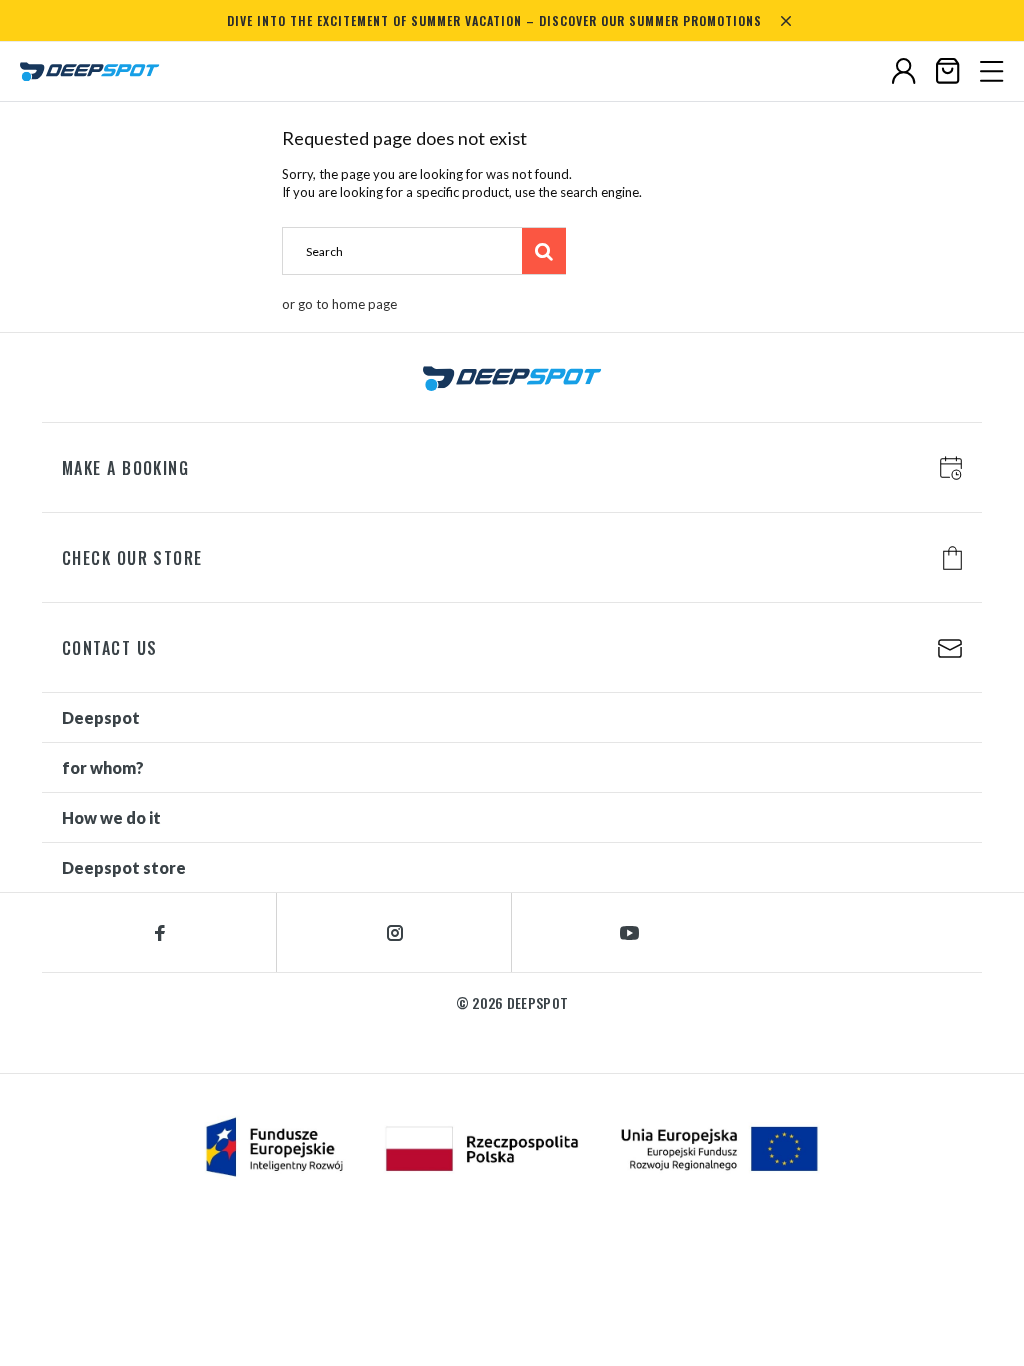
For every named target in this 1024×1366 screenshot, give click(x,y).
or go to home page (339, 304)
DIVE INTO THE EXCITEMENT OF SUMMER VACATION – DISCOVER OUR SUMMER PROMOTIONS (494, 20)
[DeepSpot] (90, 72)
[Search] (544, 251)
